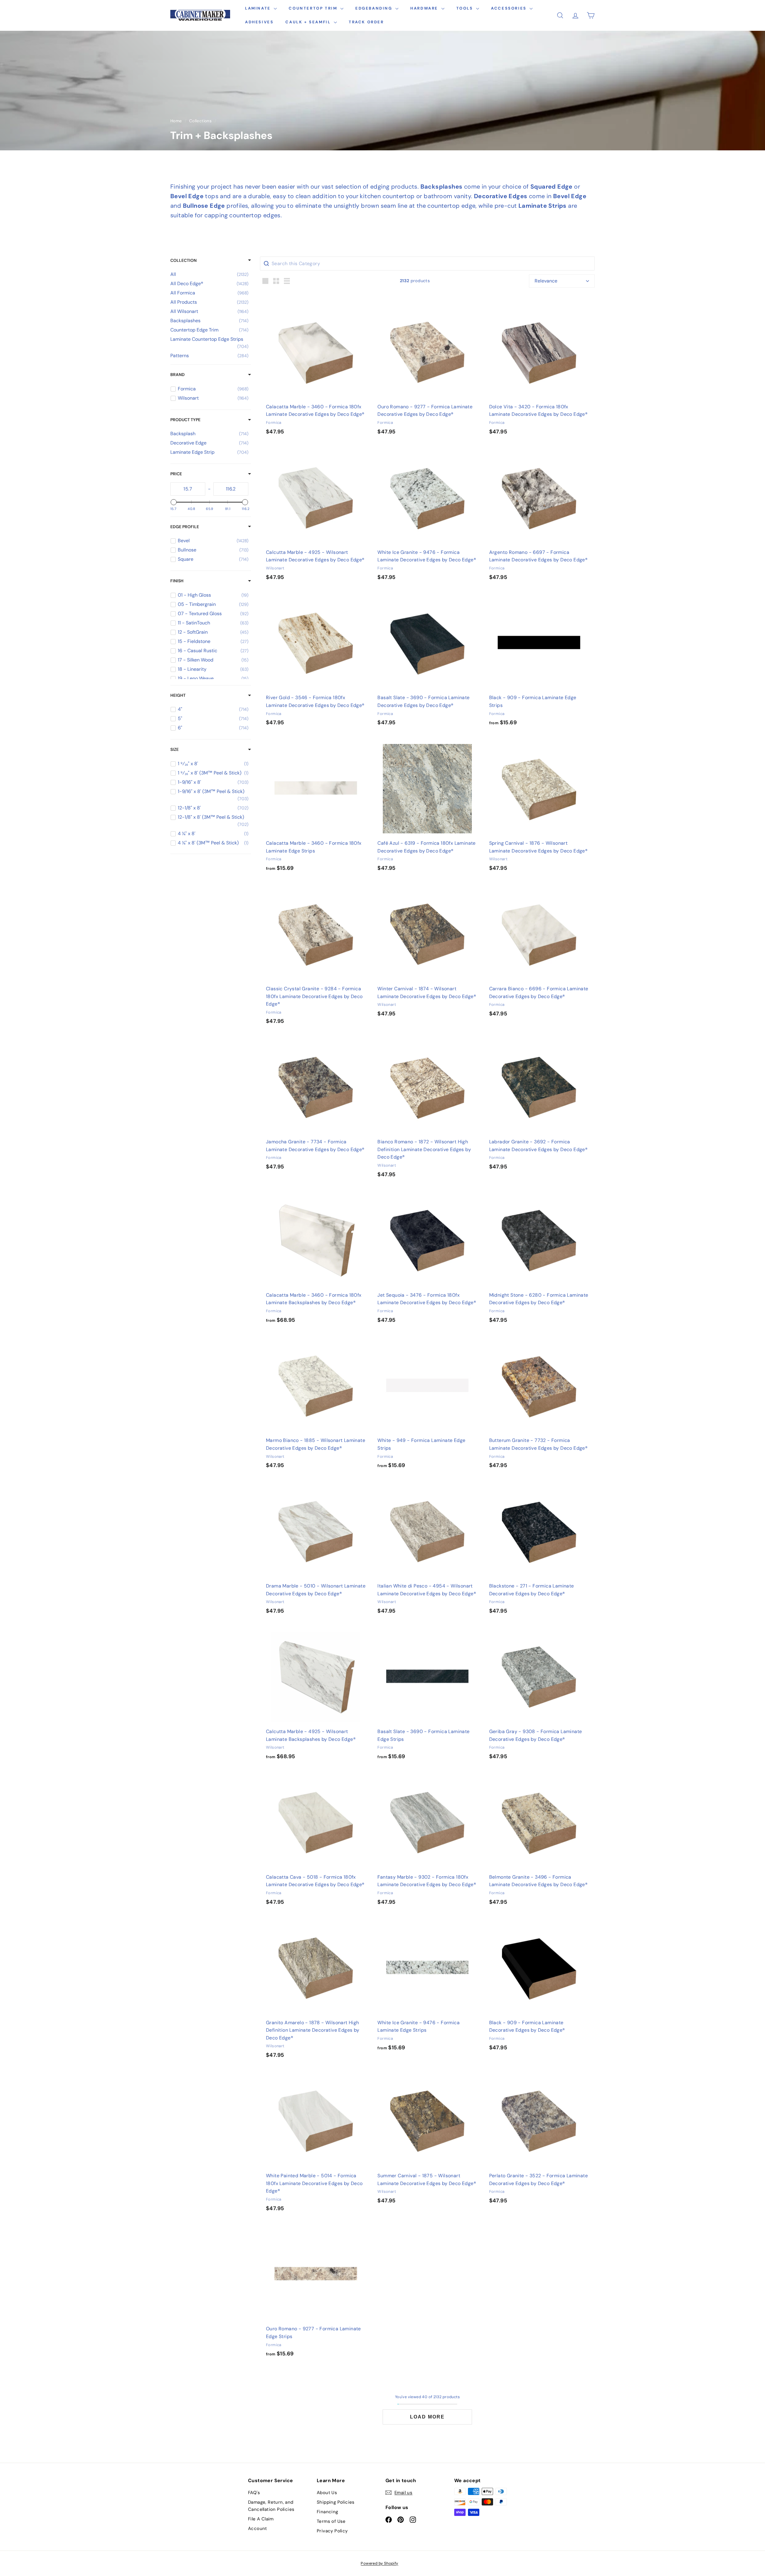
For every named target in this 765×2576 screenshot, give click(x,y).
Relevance (546, 281)
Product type (185, 420)
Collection (183, 260)
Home (176, 121)
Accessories (510, 8)
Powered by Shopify (379, 2563)
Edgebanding (375, 8)
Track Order (366, 22)
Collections (200, 121)
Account (258, 2528)
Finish (177, 581)
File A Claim (261, 2519)
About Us (327, 2493)
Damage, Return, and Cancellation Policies (271, 2506)
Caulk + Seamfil (309, 22)
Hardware (425, 8)
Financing (328, 2512)
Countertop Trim (314, 8)
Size (175, 749)
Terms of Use (331, 2521)
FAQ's (254, 2493)
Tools (466, 8)
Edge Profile (185, 527)
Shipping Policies (336, 2502)
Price (176, 474)
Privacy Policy (332, 2531)
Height (178, 695)
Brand (178, 375)
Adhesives (259, 22)
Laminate (259, 8)
